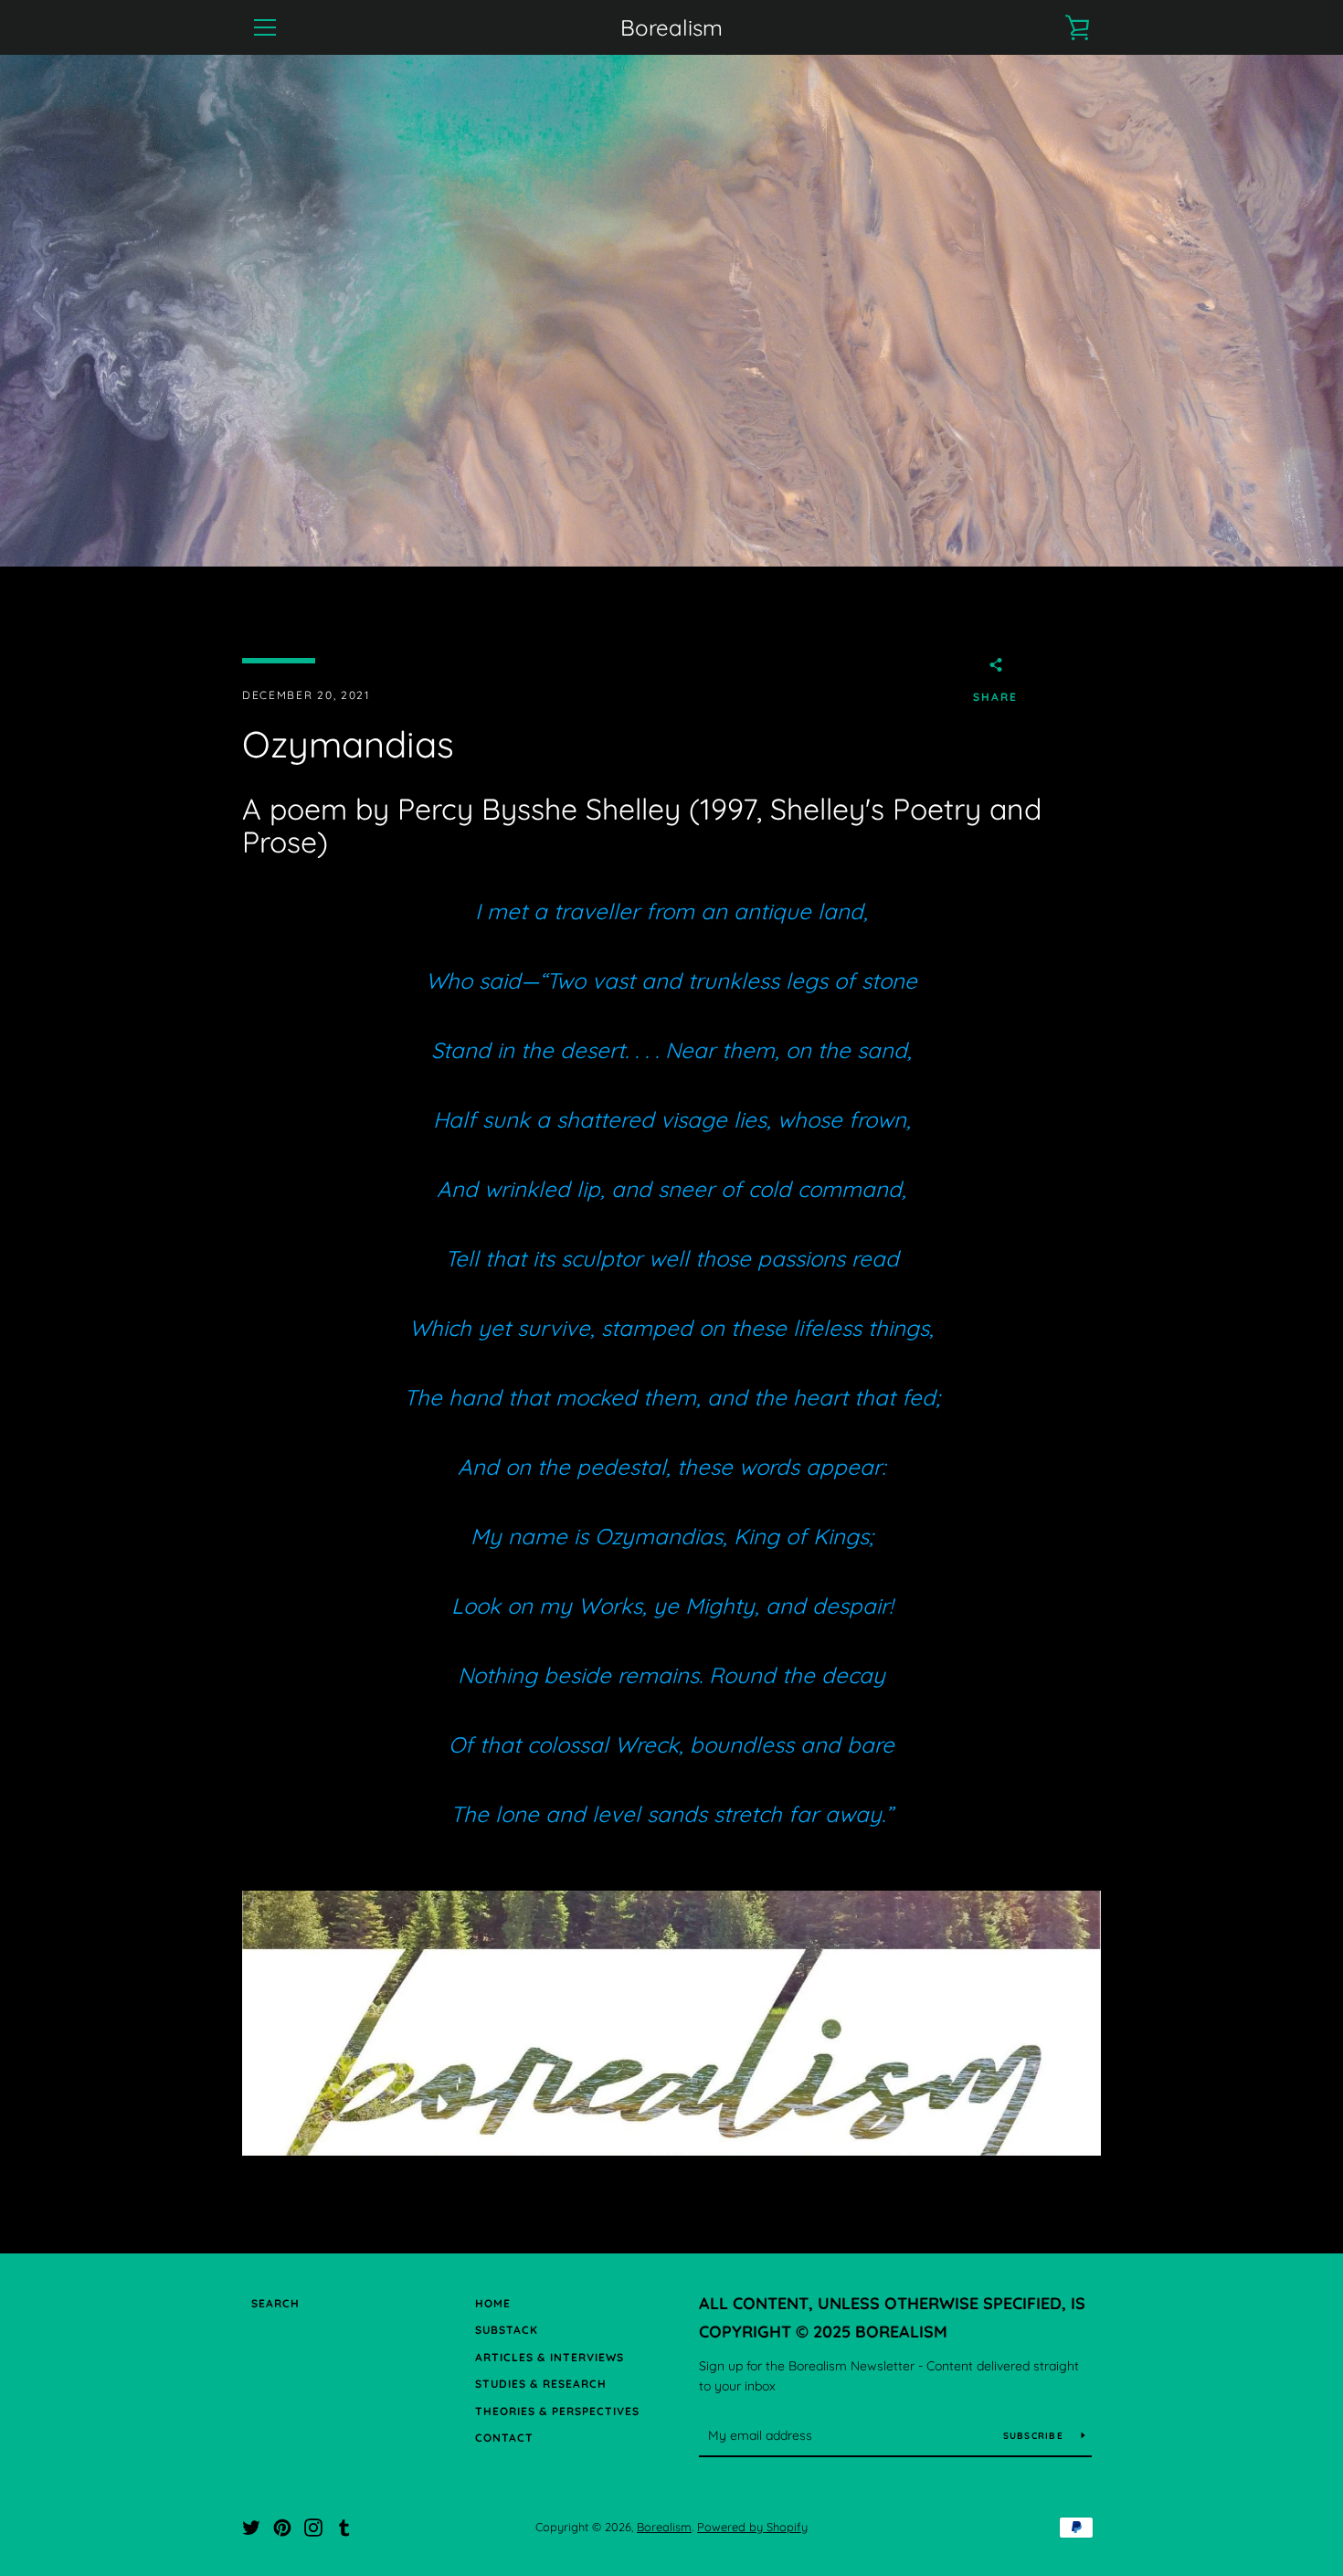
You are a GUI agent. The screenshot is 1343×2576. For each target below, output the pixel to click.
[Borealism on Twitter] (251, 2526)
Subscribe (1036, 2436)
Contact (504, 2438)
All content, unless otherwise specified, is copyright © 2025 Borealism (892, 2317)
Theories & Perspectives (557, 2411)
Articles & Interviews (550, 2357)
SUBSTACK (507, 2330)
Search (275, 2303)
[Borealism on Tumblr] (344, 2526)
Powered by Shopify (752, 2527)
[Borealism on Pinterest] (282, 2526)
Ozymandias (659, 1536)
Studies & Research (541, 2384)
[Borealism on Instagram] (313, 2526)
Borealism (671, 28)
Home (493, 2303)
